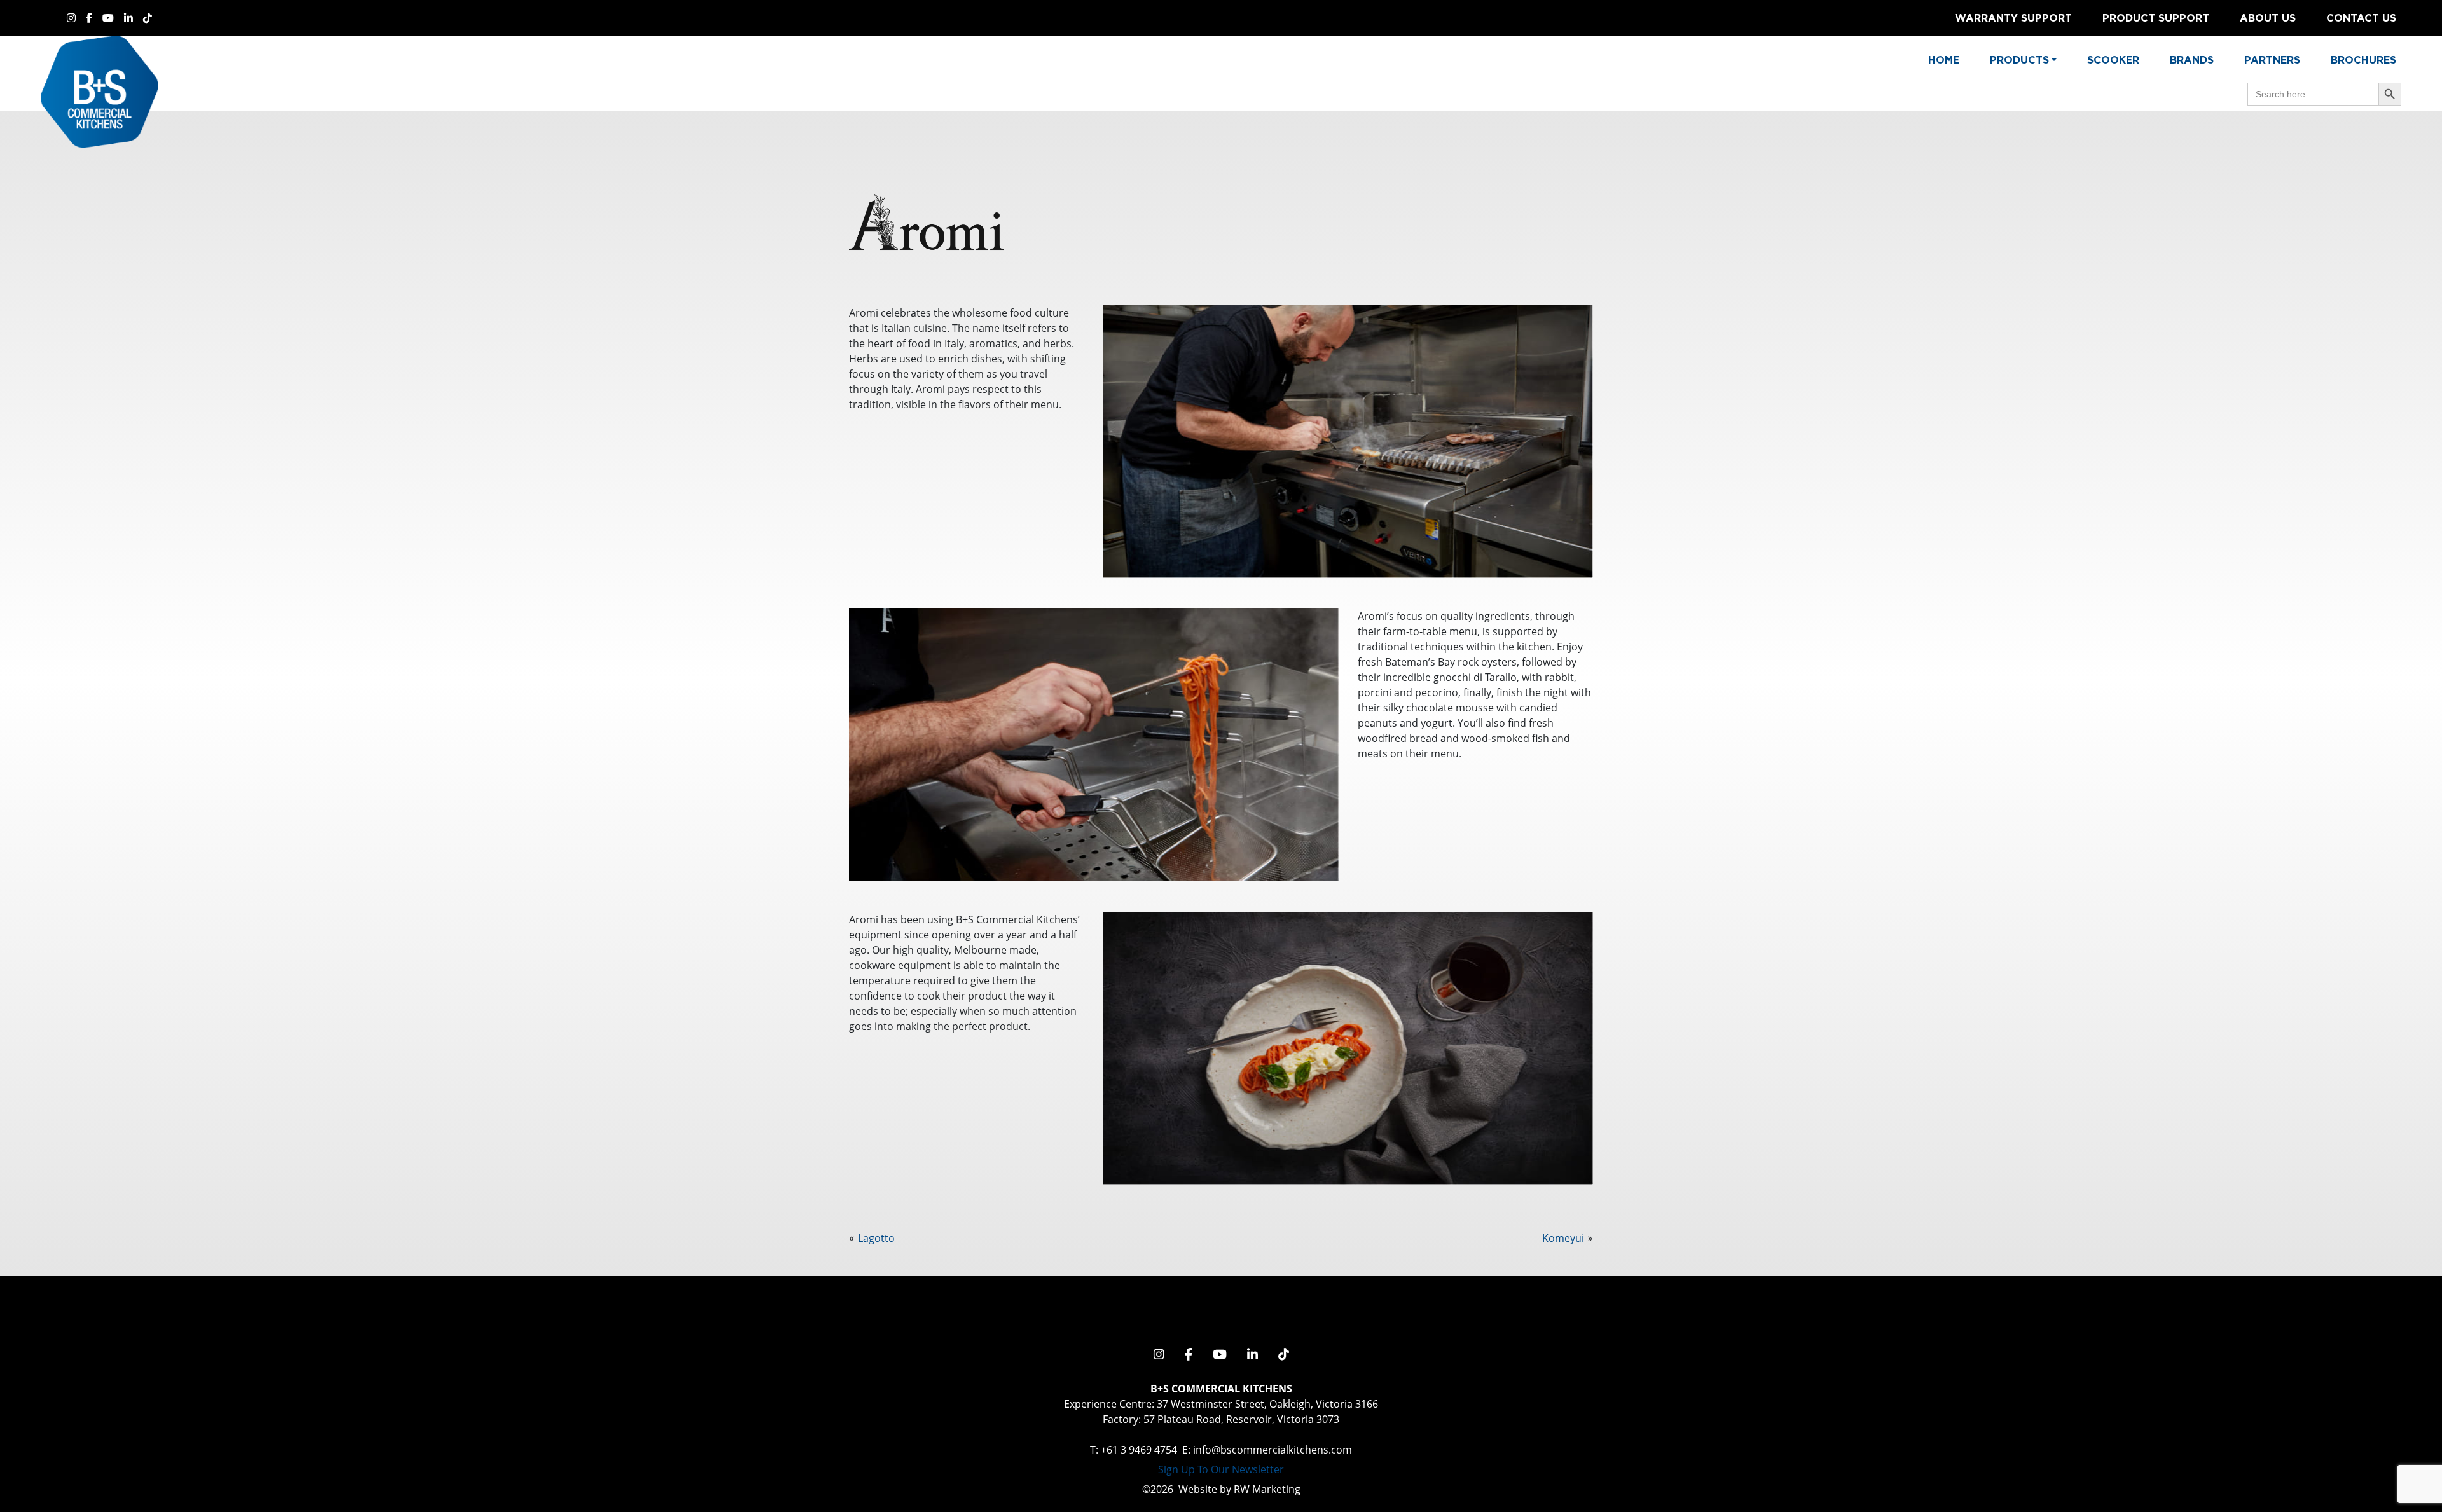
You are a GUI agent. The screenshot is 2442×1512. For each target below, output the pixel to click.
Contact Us (2361, 18)
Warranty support (2013, 18)
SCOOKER (2113, 60)
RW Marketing (1267, 1489)
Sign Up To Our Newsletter (1221, 1469)
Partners (2272, 60)
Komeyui (1563, 1238)
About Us (2268, 18)
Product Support (2156, 18)
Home (1944, 60)
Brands (2192, 60)
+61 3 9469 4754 (1139, 1450)
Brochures (2363, 60)
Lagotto (876, 1238)
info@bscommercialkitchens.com (1273, 1450)
